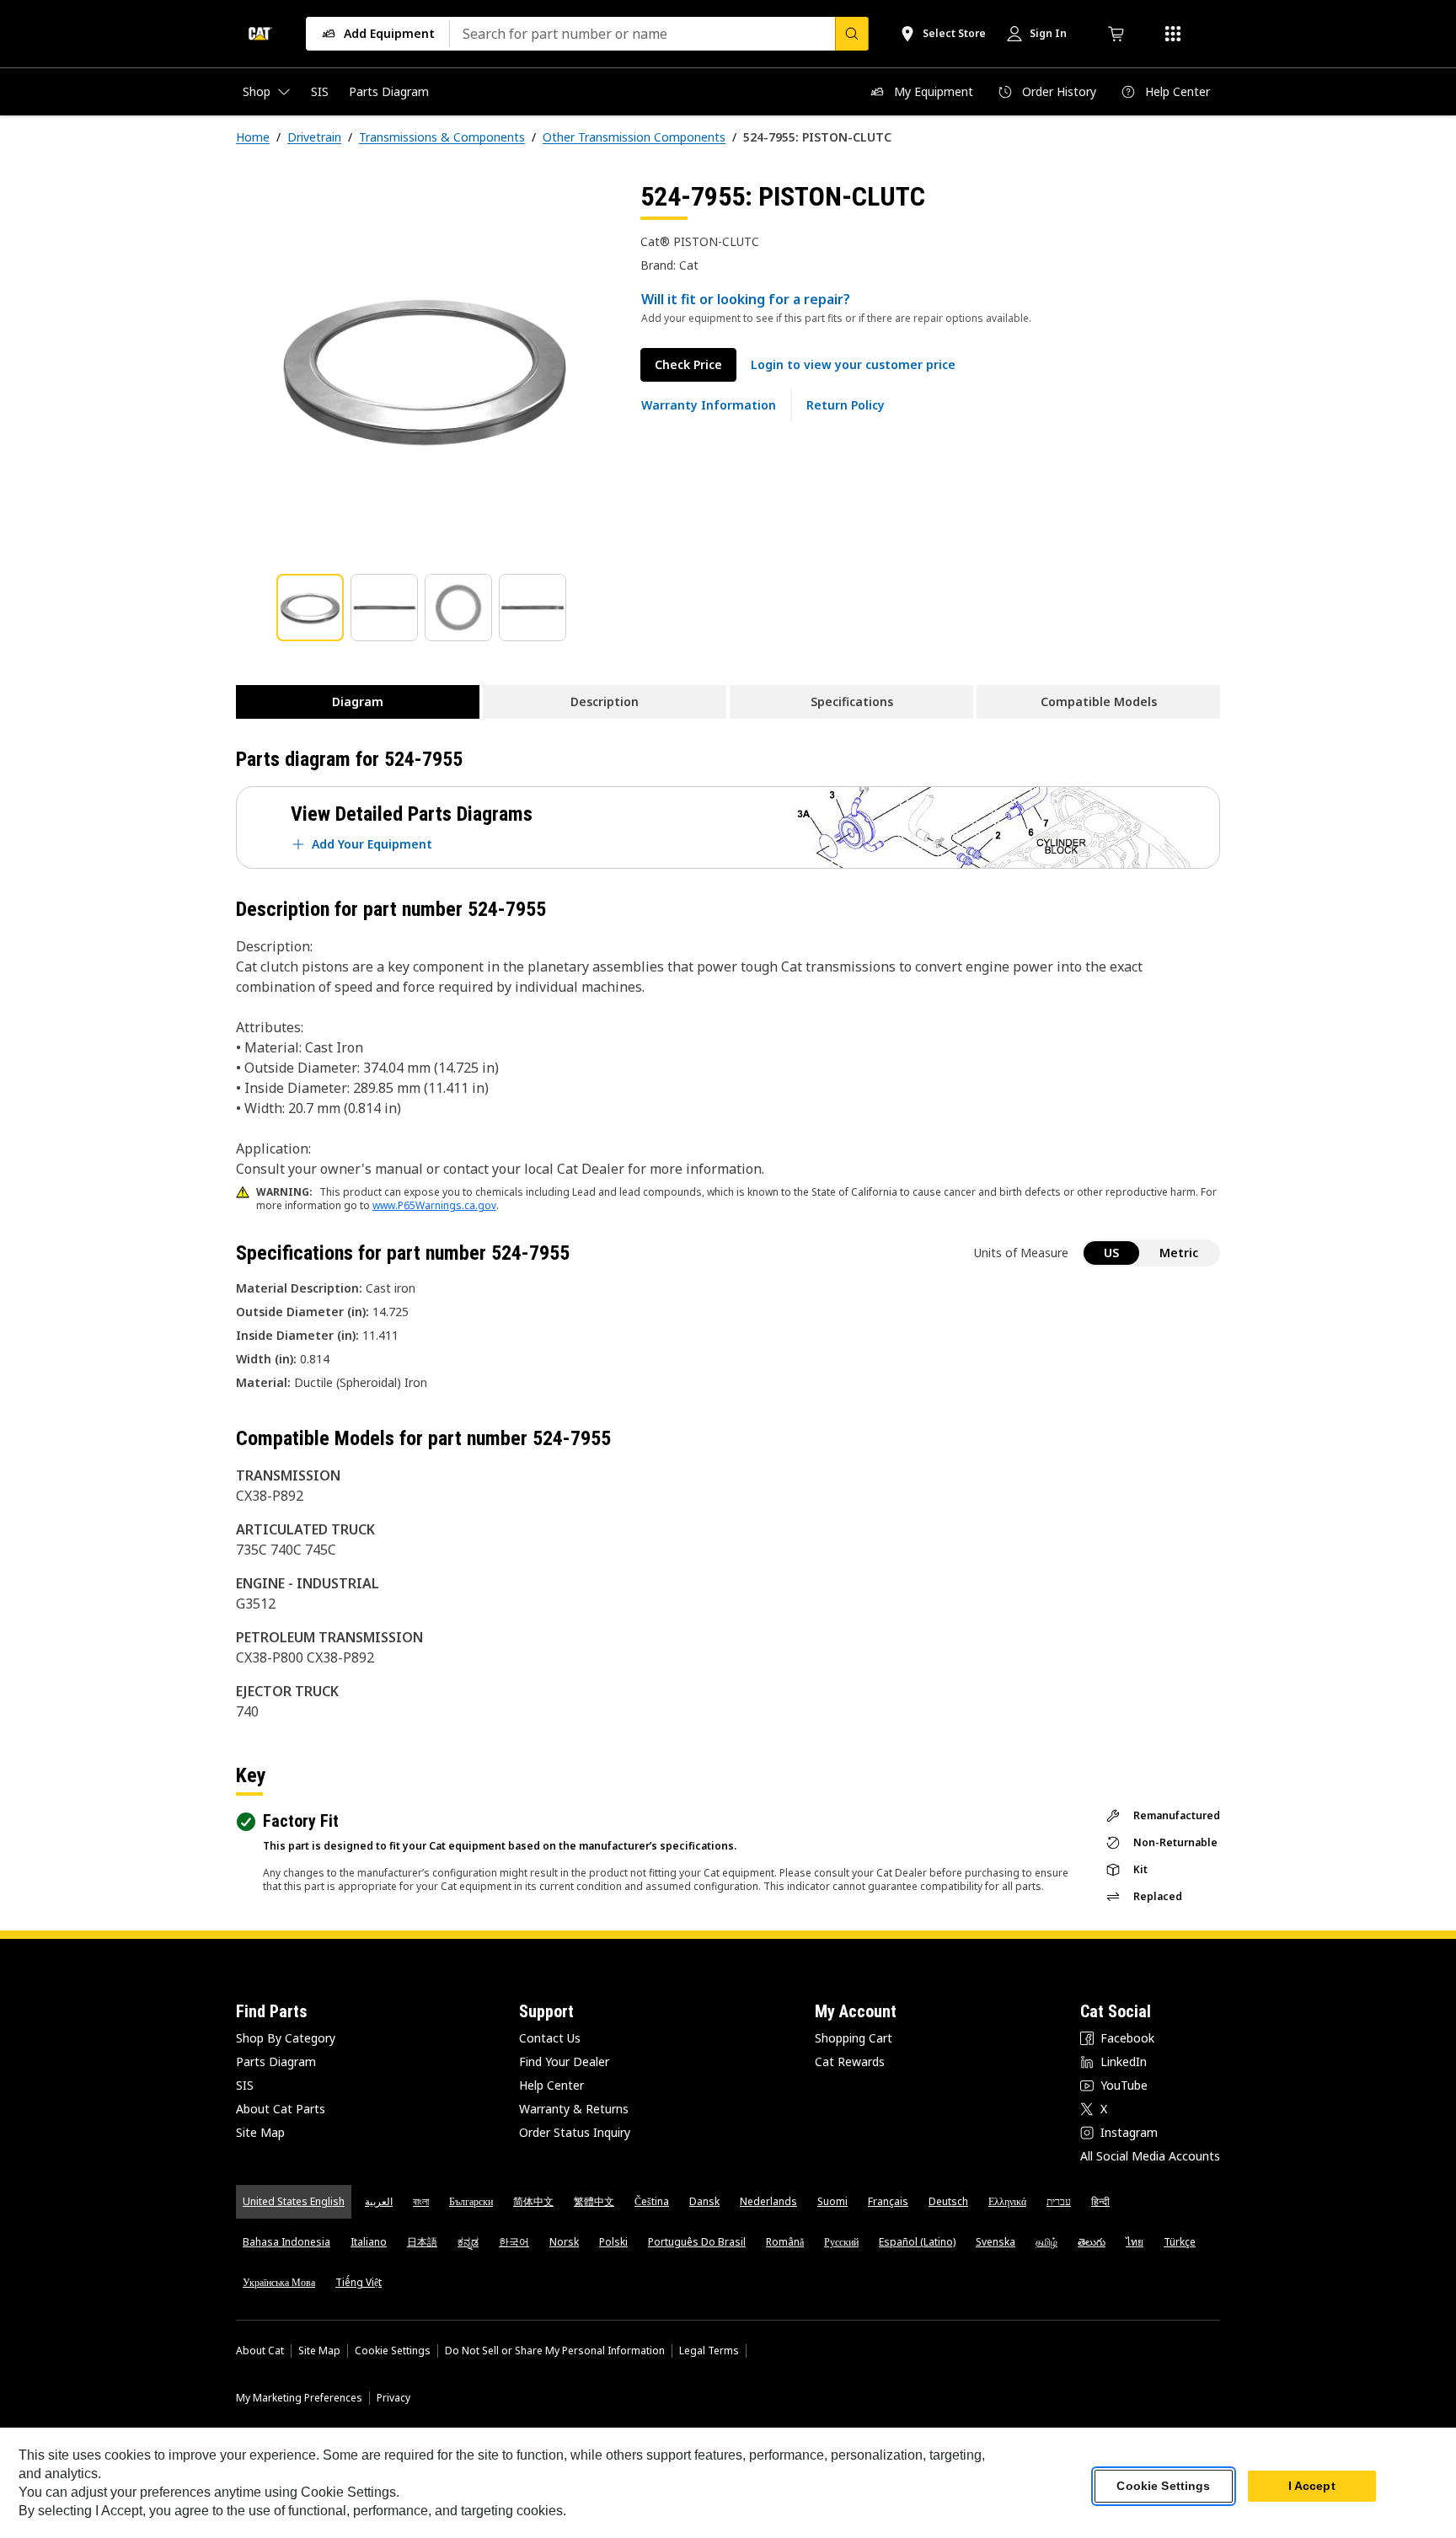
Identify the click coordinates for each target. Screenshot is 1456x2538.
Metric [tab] (1179, 1253)
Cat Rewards (850, 2061)
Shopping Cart (854, 2038)
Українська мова (279, 2282)
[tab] (310, 608)
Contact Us (550, 2038)
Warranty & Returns (574, 2109)
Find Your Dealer (564, 2061)
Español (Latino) (917, 2242)
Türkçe (1180, 2242)
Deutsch (948, 2201)
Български (471, 2201)
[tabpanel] (425, 368)
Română (785, 2242)
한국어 (514, 2242)
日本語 (422, 2242)
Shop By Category (286, 2038)
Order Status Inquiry (575, 2132)
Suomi (832, 2201)
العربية (379, 2201)
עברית (1059, 2201)
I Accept (1312, 2487)
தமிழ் (1046, 2242)
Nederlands (768, 2201)
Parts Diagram (276, 2061)
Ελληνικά (1007, 2201)
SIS (245, 2085)
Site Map (260, 2132)
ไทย (1135, 2242)
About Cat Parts (281, 2109)
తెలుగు (1092, 2242)
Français (888, 2201)
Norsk (564, 2242)
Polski (613, 2242)
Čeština (652, 2201)
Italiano (369, 2242)
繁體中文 (594, 2201)
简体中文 (533, 2201)
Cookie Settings (393, 2351)
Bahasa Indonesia (286, 2242)
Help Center (551, 2085)
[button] (853, 365)
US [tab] (1111, 1253)
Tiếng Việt (359, 2282)
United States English (294, 2201)
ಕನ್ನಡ (468, 2242)
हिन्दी (1100, 2201)
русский (841, 2242)
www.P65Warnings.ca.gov (434, 1205)
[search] (852, 34)
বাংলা (421, 2201)
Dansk (704, 2201)
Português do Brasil (697, 2242)
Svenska (996, 2242)
